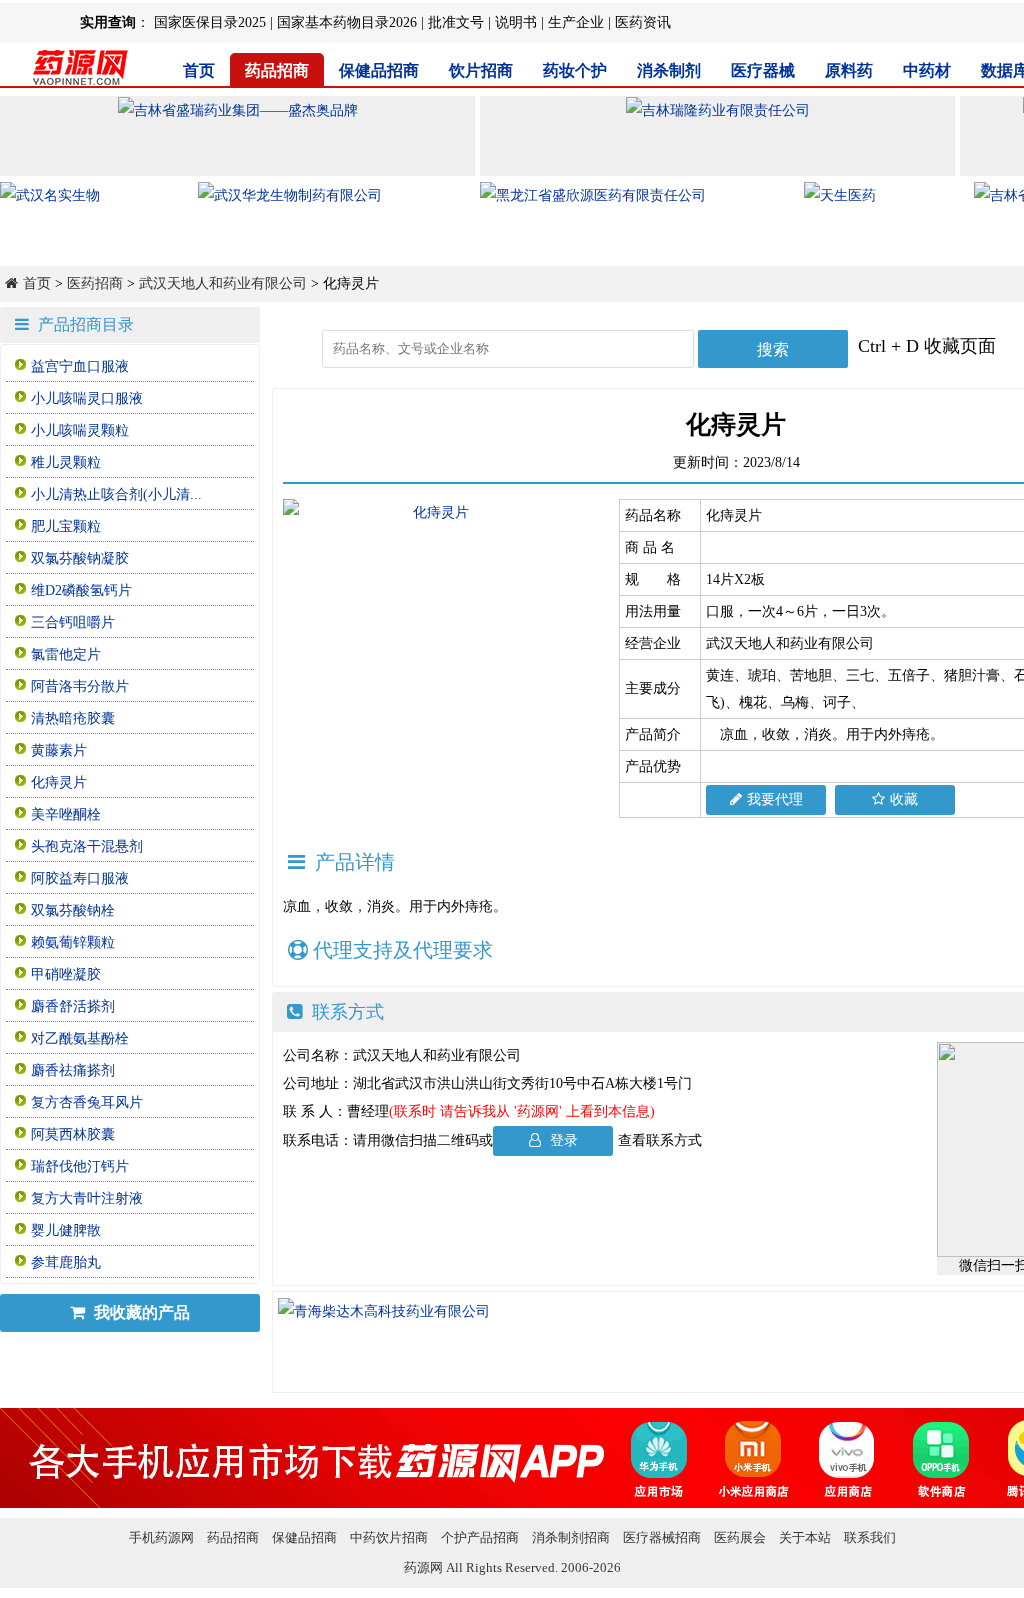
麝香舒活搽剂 (73, 1006)
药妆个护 (575, 70)
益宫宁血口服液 (80, 366)
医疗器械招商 (662, 1537)
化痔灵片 (59, 782)
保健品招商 (379, 70)
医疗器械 (763, 70)
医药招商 (95, 283)
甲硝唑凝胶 (66, 974)
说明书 (516, 22)
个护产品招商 (480, 1537)
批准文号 (456, 22)
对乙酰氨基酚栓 (80, 1038)
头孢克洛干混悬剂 (87, 846)
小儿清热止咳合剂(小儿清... (116, 494)
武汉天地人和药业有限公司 (223, 283)
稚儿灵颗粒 (66, 462)
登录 (562, 1140)
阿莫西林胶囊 (73, 1134)
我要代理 (775, 799)
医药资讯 (643, 22)
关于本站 (805, 1537)
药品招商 (277, 70)
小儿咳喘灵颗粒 (80, 430)
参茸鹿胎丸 (66, 1262)
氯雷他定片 (66, 654)
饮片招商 (481, 70)
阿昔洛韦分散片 (80, 686)
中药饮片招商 (389, 1537)
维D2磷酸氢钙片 (81, 590)
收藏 (904, 799)
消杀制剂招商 (571, 1537)
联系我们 (870, 1537)
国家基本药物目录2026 (347, 22)
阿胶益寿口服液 (80, 878)
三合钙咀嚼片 (73, 622)
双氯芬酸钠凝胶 (80, 558)
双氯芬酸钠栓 (73, 910)
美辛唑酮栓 (66, 814)
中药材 (927, 70)
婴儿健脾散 (66, 1230)
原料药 (849, 70)
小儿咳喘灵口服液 (87, 398)
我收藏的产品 (140, 1312)
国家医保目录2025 (210, 22)
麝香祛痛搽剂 (73, 1070)
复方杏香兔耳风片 (87, 1102)
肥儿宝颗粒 (66, 526)
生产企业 (576, 22)
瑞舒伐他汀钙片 (80, 1166)
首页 (199, 70)
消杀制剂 (669, 70)
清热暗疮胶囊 (73, 718)
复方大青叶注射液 (87, 1198)
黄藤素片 (59, 750)
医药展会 (740, 1537)
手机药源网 (161, 1537)
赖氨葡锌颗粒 (73, 942)
